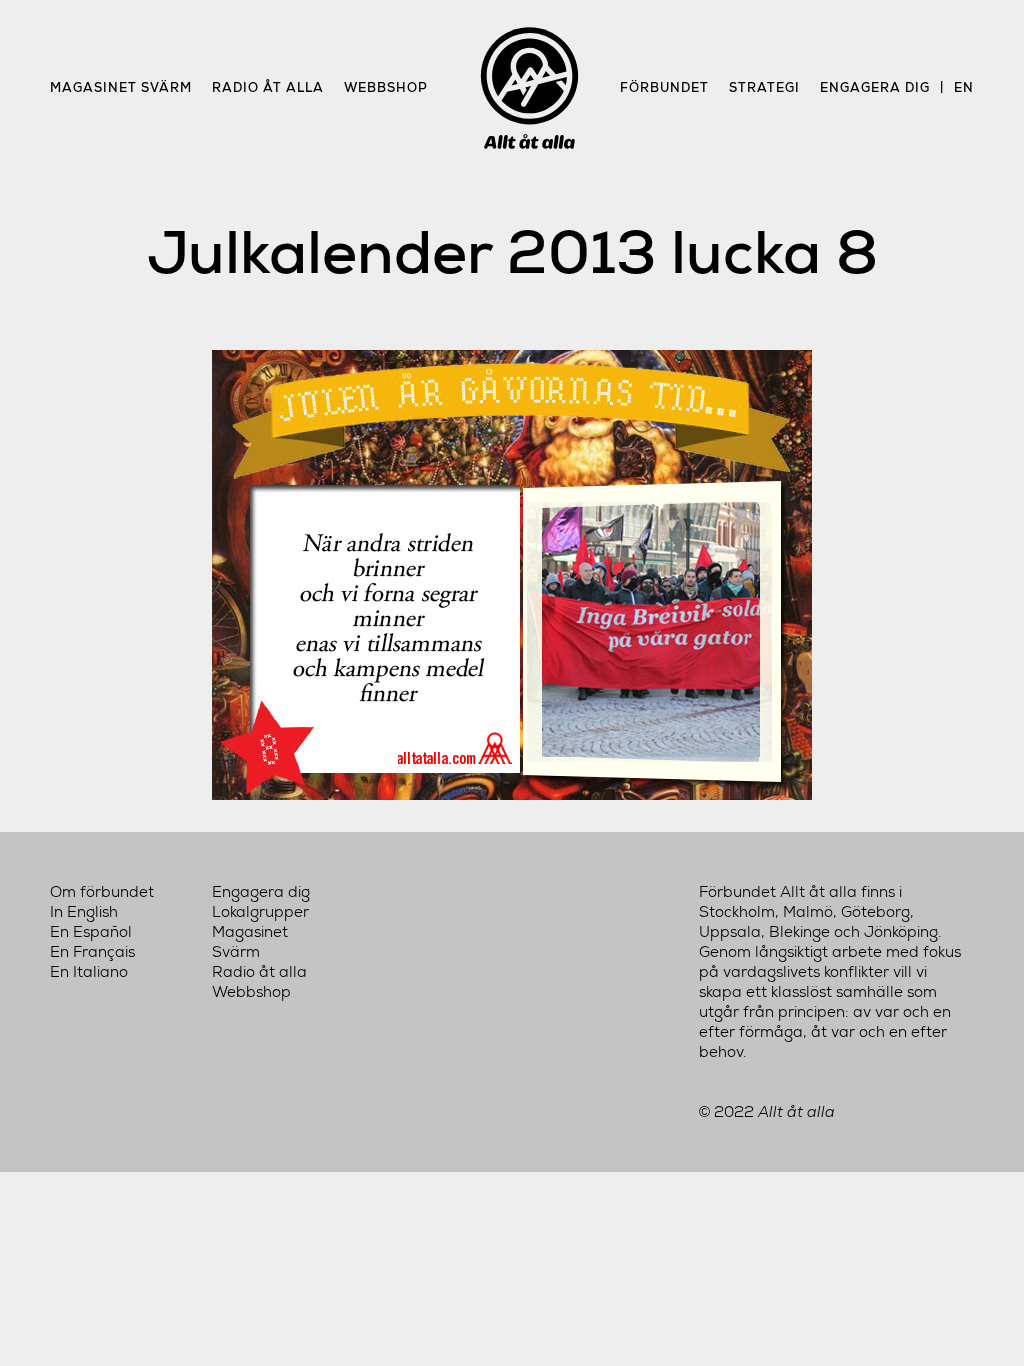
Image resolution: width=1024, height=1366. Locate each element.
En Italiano (89, 972)
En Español (91, 932)
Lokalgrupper (260, 912)
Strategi (764, 87)
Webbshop (386, 87)
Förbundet (664, 87)
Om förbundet (102, 892)
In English (84, 912)
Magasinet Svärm (121, 87)
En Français (92, 952)
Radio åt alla (268, 87)
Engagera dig (875, 87)
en (964, 87)
